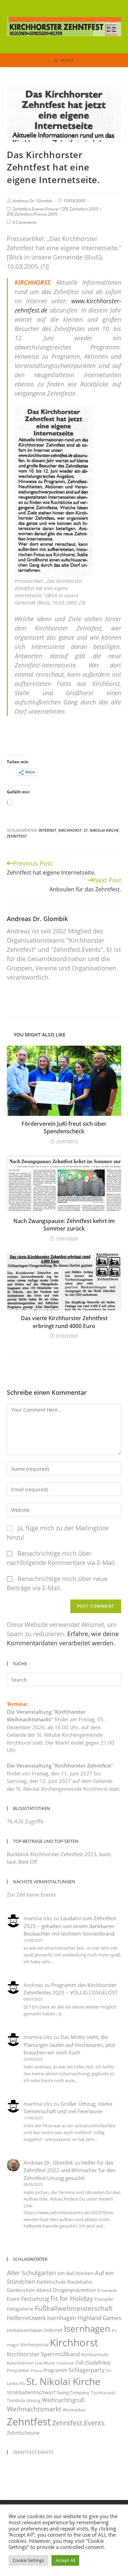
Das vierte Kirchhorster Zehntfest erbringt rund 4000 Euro (64, 1322)
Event (13, 2299)
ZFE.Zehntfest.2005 (80, 209)
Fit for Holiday (72, 2298)
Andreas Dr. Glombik (32, 201)
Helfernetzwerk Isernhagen (41, 2318)
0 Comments (25, 222)
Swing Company (73, 2393)
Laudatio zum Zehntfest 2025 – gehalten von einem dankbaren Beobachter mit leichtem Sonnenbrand (70, 1926)
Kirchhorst (70, 830)
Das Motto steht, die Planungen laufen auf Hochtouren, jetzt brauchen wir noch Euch (69, 2045)
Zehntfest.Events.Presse (35, 209)
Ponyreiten (18, 2370)
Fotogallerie (20, 2309)
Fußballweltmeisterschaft (74, 2308)
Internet (47, 830)
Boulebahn (80, 2282)
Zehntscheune (23, 2433)
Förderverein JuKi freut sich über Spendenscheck (64, 1127)
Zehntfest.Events (79, 2423)
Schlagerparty (87, 2370)
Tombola (16, 2400)
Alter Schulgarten (31, 2273)
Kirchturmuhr (95, 2355)
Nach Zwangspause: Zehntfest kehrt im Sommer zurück (64, 1225)
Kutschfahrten (20, 2363)
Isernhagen (87, 2329)
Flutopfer (104, 2299)
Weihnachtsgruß (63, 2400)
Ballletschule (51, 2282)
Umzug (33, 2400)
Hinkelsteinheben (25, 2330)
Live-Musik (45, 2363)
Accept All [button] (65, 2560)
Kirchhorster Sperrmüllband (43, 2354)
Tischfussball (103, 2393)
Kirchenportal (35, 2345)
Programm (55, 2370)
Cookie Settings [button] (28, 2560)
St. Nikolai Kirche (101, 830)
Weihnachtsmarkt (34, 2409)
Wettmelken (74, 2410)
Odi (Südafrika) (93, 2362)
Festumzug (35, 2299)
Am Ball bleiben (75, 2273)
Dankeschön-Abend (29, 2290)
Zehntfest (17, 836)
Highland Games (99, 2318)
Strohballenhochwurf (31, 2392)
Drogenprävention (74, 2290)
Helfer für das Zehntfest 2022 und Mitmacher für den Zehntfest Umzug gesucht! (69, 2170)
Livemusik (65, 2363)
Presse (36, 2371)
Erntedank (107, 2290)
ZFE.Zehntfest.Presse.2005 (32, 214)
